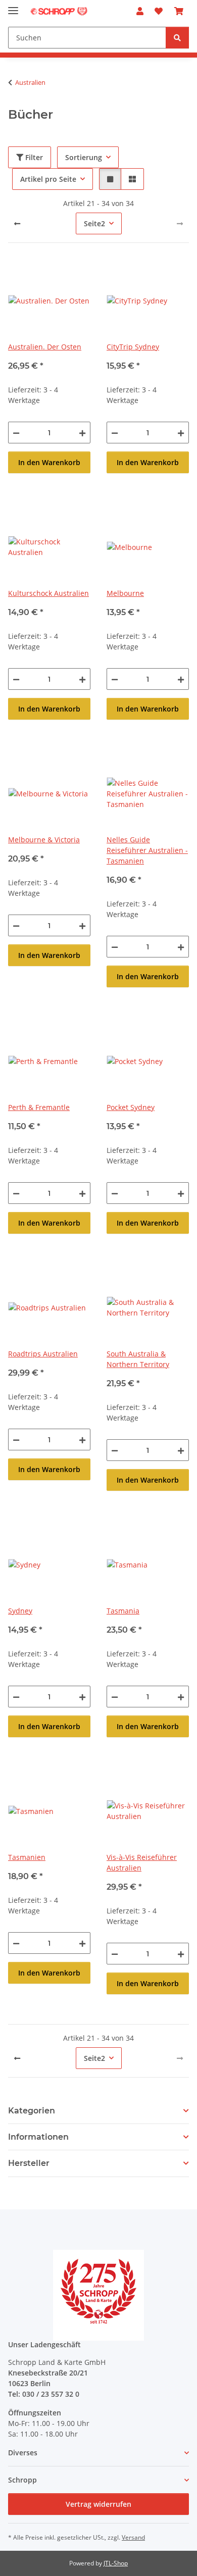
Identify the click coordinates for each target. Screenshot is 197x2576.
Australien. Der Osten (45, 347)
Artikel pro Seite (48, 179)
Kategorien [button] (32, 2111)
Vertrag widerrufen (98, 2504)
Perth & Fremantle (39, 1107)
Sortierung (84, 157)
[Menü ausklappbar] (13, 6)
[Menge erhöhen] (82, 433)
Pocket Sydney (131, 1107)
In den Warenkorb (49, 462)
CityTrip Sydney (133, 347)
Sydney (20, 1611)
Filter (33, 157)
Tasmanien (27, 1857)
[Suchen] (177, 38)
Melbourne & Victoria (44, 840)
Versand (133, 2537)
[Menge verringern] (16, 433)
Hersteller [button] (29, 2163)
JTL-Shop (116, 2563)
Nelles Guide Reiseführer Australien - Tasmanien (147, 850)
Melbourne (125, 593)
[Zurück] (17, 224)
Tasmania (123, 1611)
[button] (140, 11)
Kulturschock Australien (48, 593)
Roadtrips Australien (43, 1354)
